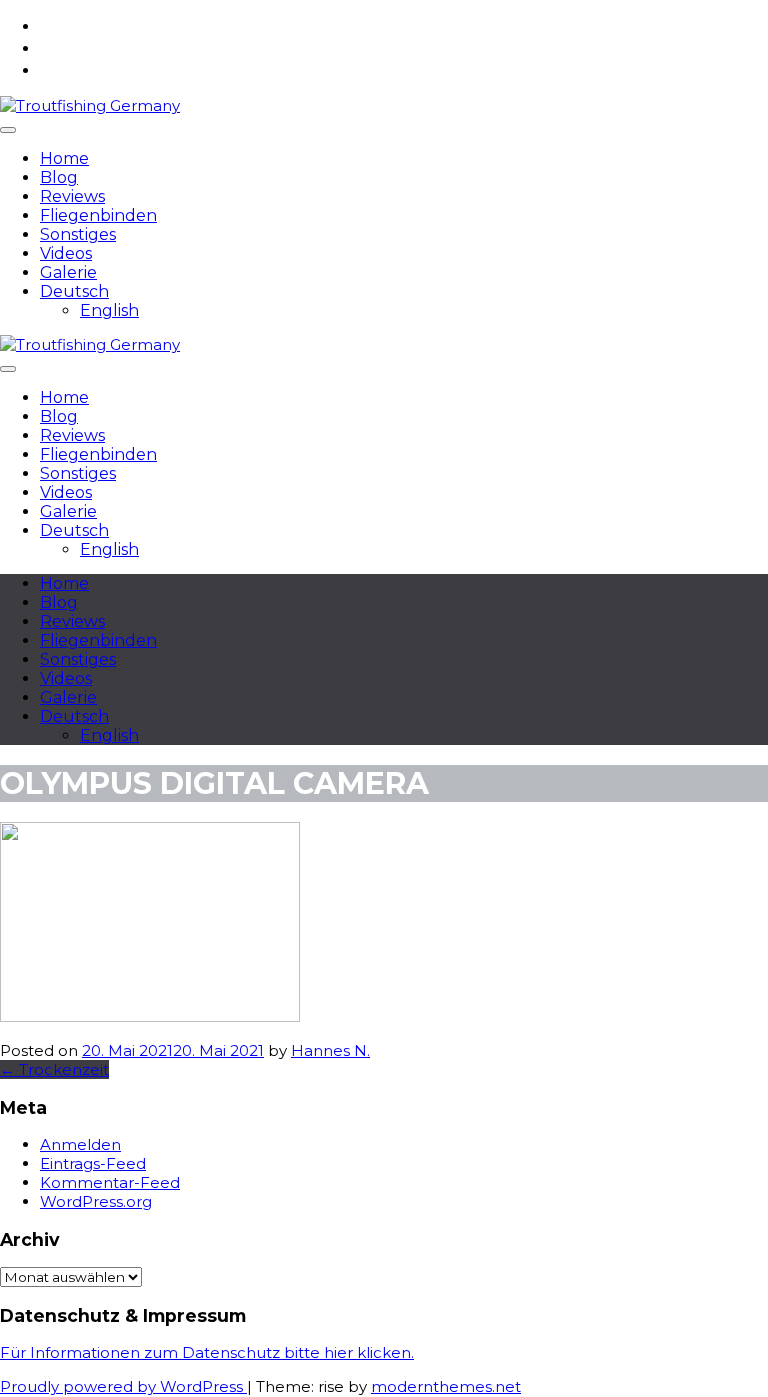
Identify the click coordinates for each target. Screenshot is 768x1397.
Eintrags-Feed (93, 1163)
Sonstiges (78, 234)
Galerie (68, 272)
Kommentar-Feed (110, 1182)
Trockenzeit (54, 1069)
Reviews (72, 196)
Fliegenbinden (98, 215)
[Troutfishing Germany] (90, 105)
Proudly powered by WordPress (123, 1386)
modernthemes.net (446, 1386)
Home (64, 158)
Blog (59, 177)
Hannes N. (330, 1050)
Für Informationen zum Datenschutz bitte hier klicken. (207, 1352)
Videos (66, 253)
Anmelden (80, 1144)
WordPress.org (96, 1201)
